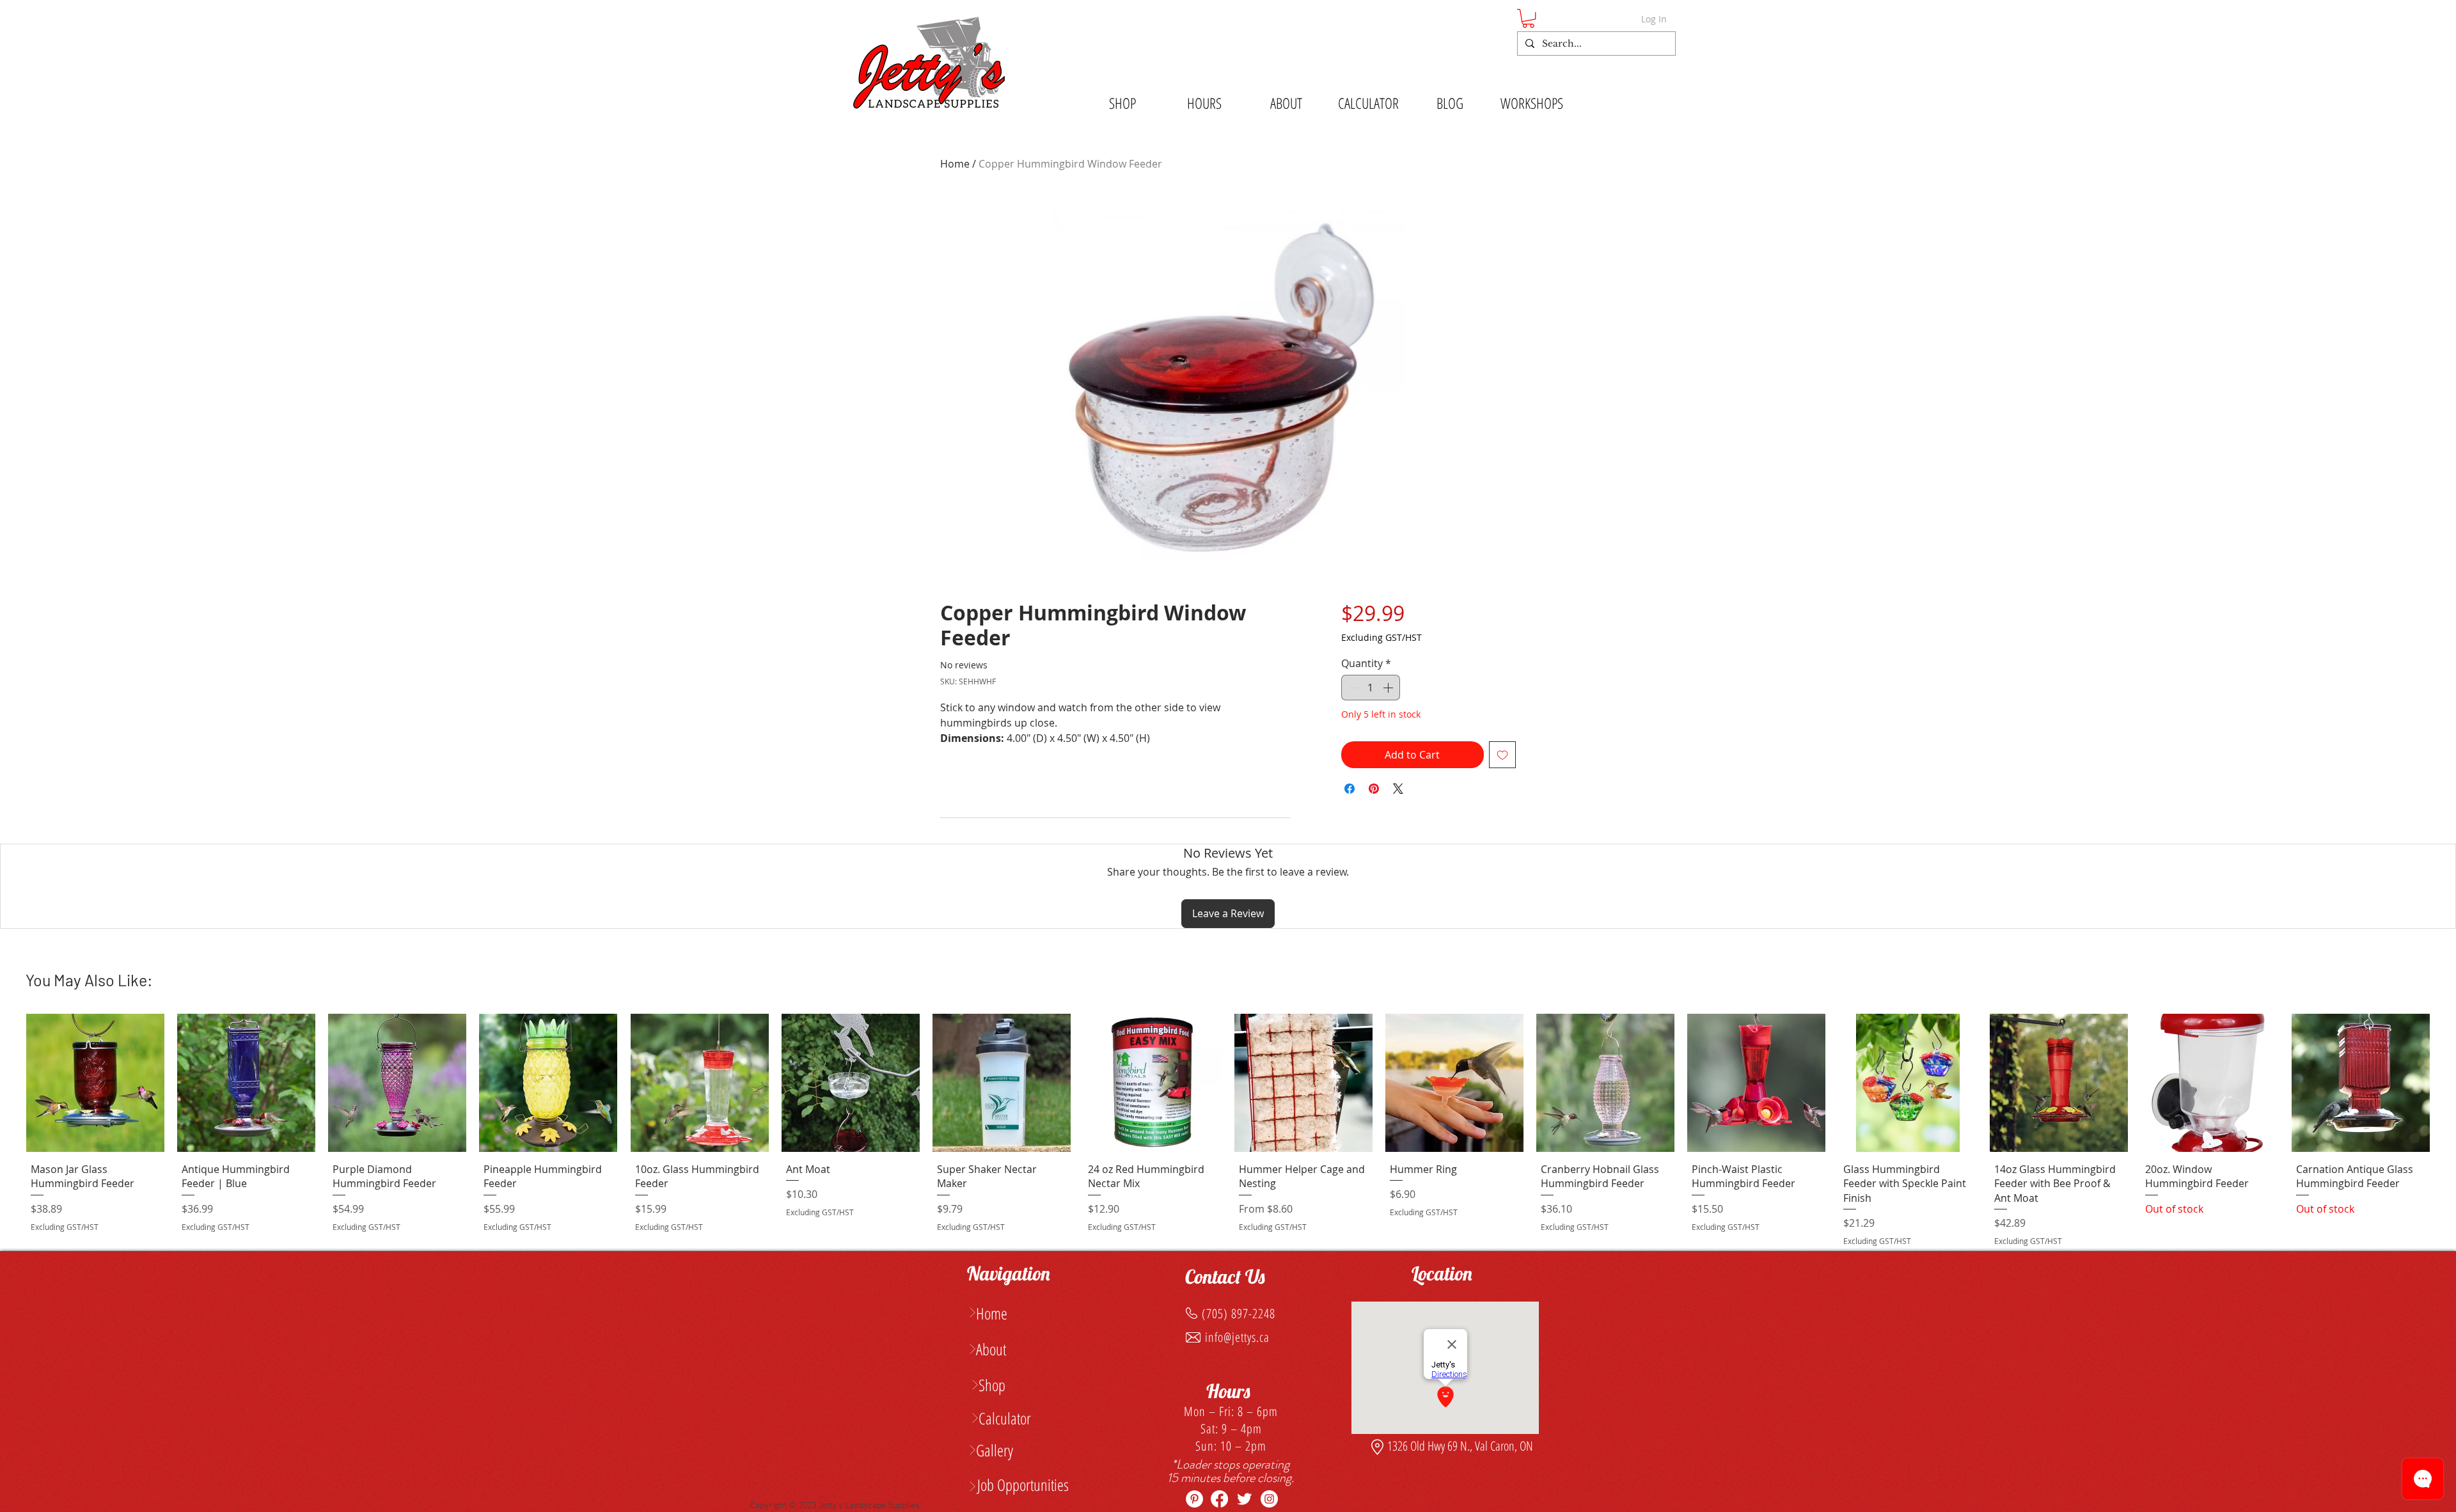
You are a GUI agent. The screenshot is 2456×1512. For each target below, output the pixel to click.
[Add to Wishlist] (1502, 755)
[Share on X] (1398, 789)
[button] (1528, 18)
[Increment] (1389, 688)
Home (955, 164)
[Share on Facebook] (1350, 789)
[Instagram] (1269, 1499)
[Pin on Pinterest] (1374, 789)
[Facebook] (1219, 1499)
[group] (1228, 1132)
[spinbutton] (1371, 688)
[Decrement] (1352, 688)
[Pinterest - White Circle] (1194, 1499)
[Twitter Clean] (1244, 1499)
